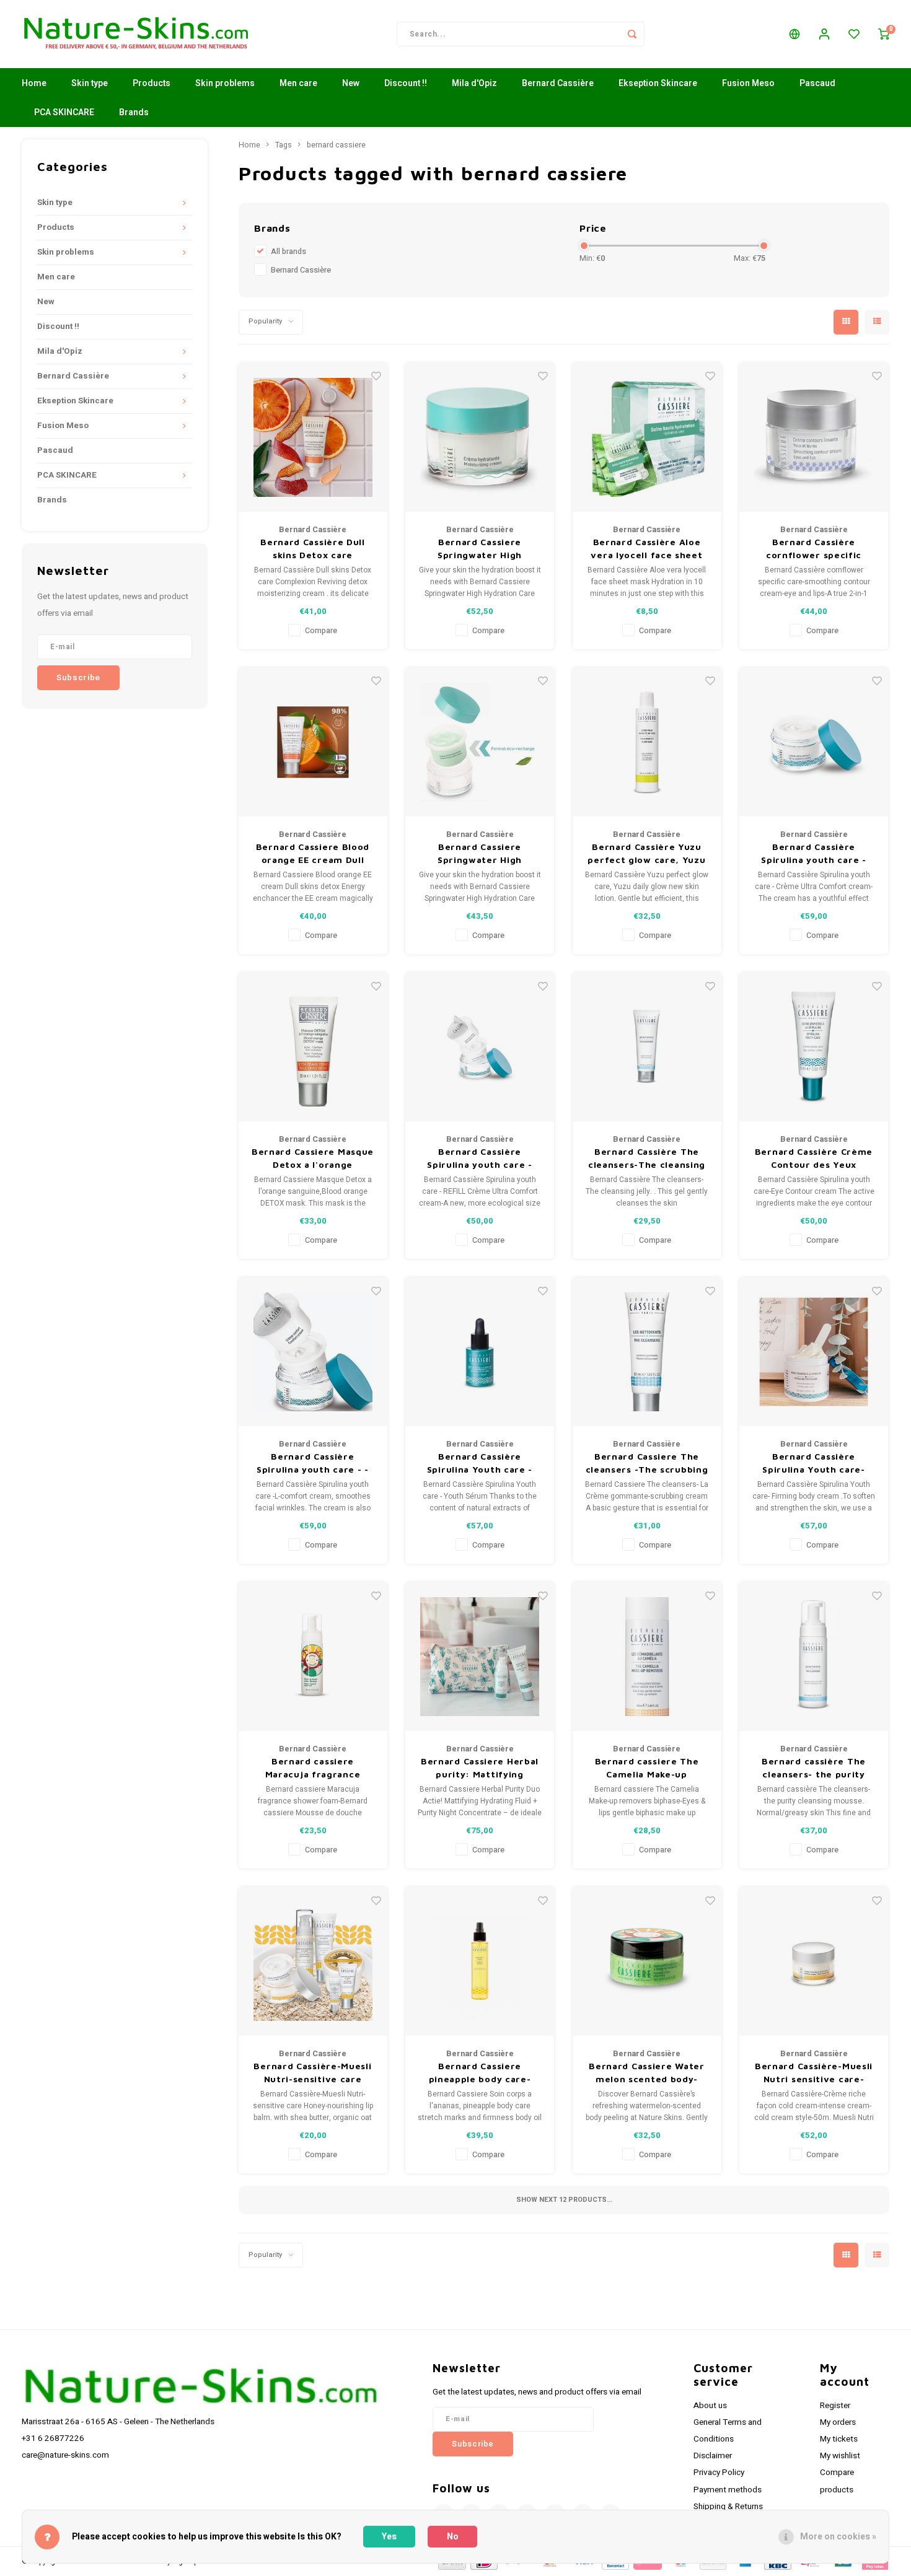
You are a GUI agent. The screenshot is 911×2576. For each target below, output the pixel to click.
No (453, 2537)
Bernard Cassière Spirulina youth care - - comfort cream (313, 1463)
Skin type (90, 83)
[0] (884, 34)
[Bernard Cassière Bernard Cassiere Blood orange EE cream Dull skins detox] (313, 742)
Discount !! (406, 83)
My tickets (839, 2439)
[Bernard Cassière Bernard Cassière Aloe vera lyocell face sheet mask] (647, 437)
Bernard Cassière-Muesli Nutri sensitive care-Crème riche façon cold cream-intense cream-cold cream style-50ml (814, 2073)
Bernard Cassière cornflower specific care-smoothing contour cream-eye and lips (814, 549)
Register (835, 2406)
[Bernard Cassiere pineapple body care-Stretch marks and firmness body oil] (480, 1961)
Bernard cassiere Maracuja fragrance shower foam (313, 1768)
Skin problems (225, 83)
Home (34, 83)
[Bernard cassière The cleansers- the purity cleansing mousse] (814, 1657)
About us (710, 2406)
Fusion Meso (748, 83)
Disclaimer (713, 2456)
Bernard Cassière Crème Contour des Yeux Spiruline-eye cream (814, 1159)
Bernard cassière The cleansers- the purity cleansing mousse (814, 1768)
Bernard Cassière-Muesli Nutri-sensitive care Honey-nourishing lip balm (312, 2073)
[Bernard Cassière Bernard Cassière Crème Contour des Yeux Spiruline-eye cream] (814, 1047)
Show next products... (564, 2200)
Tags (284, 145)
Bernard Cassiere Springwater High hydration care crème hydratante (480, 549)
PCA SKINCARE (64, 112)
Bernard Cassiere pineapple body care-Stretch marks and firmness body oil (480, 2073)
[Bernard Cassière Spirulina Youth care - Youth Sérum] (480, 1352)
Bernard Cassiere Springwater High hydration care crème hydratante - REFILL (480, 854)
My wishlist (840, 2456)
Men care (298, 83)
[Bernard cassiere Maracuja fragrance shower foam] (313, 1657)
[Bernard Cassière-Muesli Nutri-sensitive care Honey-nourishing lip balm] (313, 1961)
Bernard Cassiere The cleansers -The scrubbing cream (647, 1463)
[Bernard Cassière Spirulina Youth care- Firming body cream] (814, 1352)
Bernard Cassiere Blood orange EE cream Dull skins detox (313, 854)
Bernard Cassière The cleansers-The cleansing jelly (647, 1159)
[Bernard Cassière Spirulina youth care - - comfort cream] (313, 1352)
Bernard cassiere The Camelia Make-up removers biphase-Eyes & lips (646, 1768)
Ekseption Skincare (658, 83)
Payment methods (728, 2490)
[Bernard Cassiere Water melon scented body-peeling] (647, 1961)
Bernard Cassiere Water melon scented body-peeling (646, 2073)
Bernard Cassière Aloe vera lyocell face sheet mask (646, 549)
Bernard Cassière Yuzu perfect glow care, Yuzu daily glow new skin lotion (646, 854)
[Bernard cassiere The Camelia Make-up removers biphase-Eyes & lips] (647, 1657)
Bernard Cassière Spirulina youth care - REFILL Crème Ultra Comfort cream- (479, 1159)
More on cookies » (838, 2537)
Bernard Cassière (558, 83)
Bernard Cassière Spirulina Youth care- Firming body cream (814, 1463)
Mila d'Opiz (474, 83)
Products (152, 83)
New (351, 83)
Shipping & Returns (728, 2507)
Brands (134, 112)
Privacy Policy (719, 2473)
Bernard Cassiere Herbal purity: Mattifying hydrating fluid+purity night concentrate (480, 1768)
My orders (838, 2422)
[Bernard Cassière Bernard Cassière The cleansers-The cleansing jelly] (647, 1047)
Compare (321, 631)
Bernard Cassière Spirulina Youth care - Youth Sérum (480, 1463)
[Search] (632, 34)
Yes (389, 2537)
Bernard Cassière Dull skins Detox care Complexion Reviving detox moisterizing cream (313, 549)
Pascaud (817, 83)
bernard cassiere (336, 145)
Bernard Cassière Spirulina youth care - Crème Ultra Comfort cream (813, 854)
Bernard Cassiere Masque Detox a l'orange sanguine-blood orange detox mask (313, 1159)
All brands (288, 252)
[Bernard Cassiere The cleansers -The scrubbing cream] (647, 1352)
